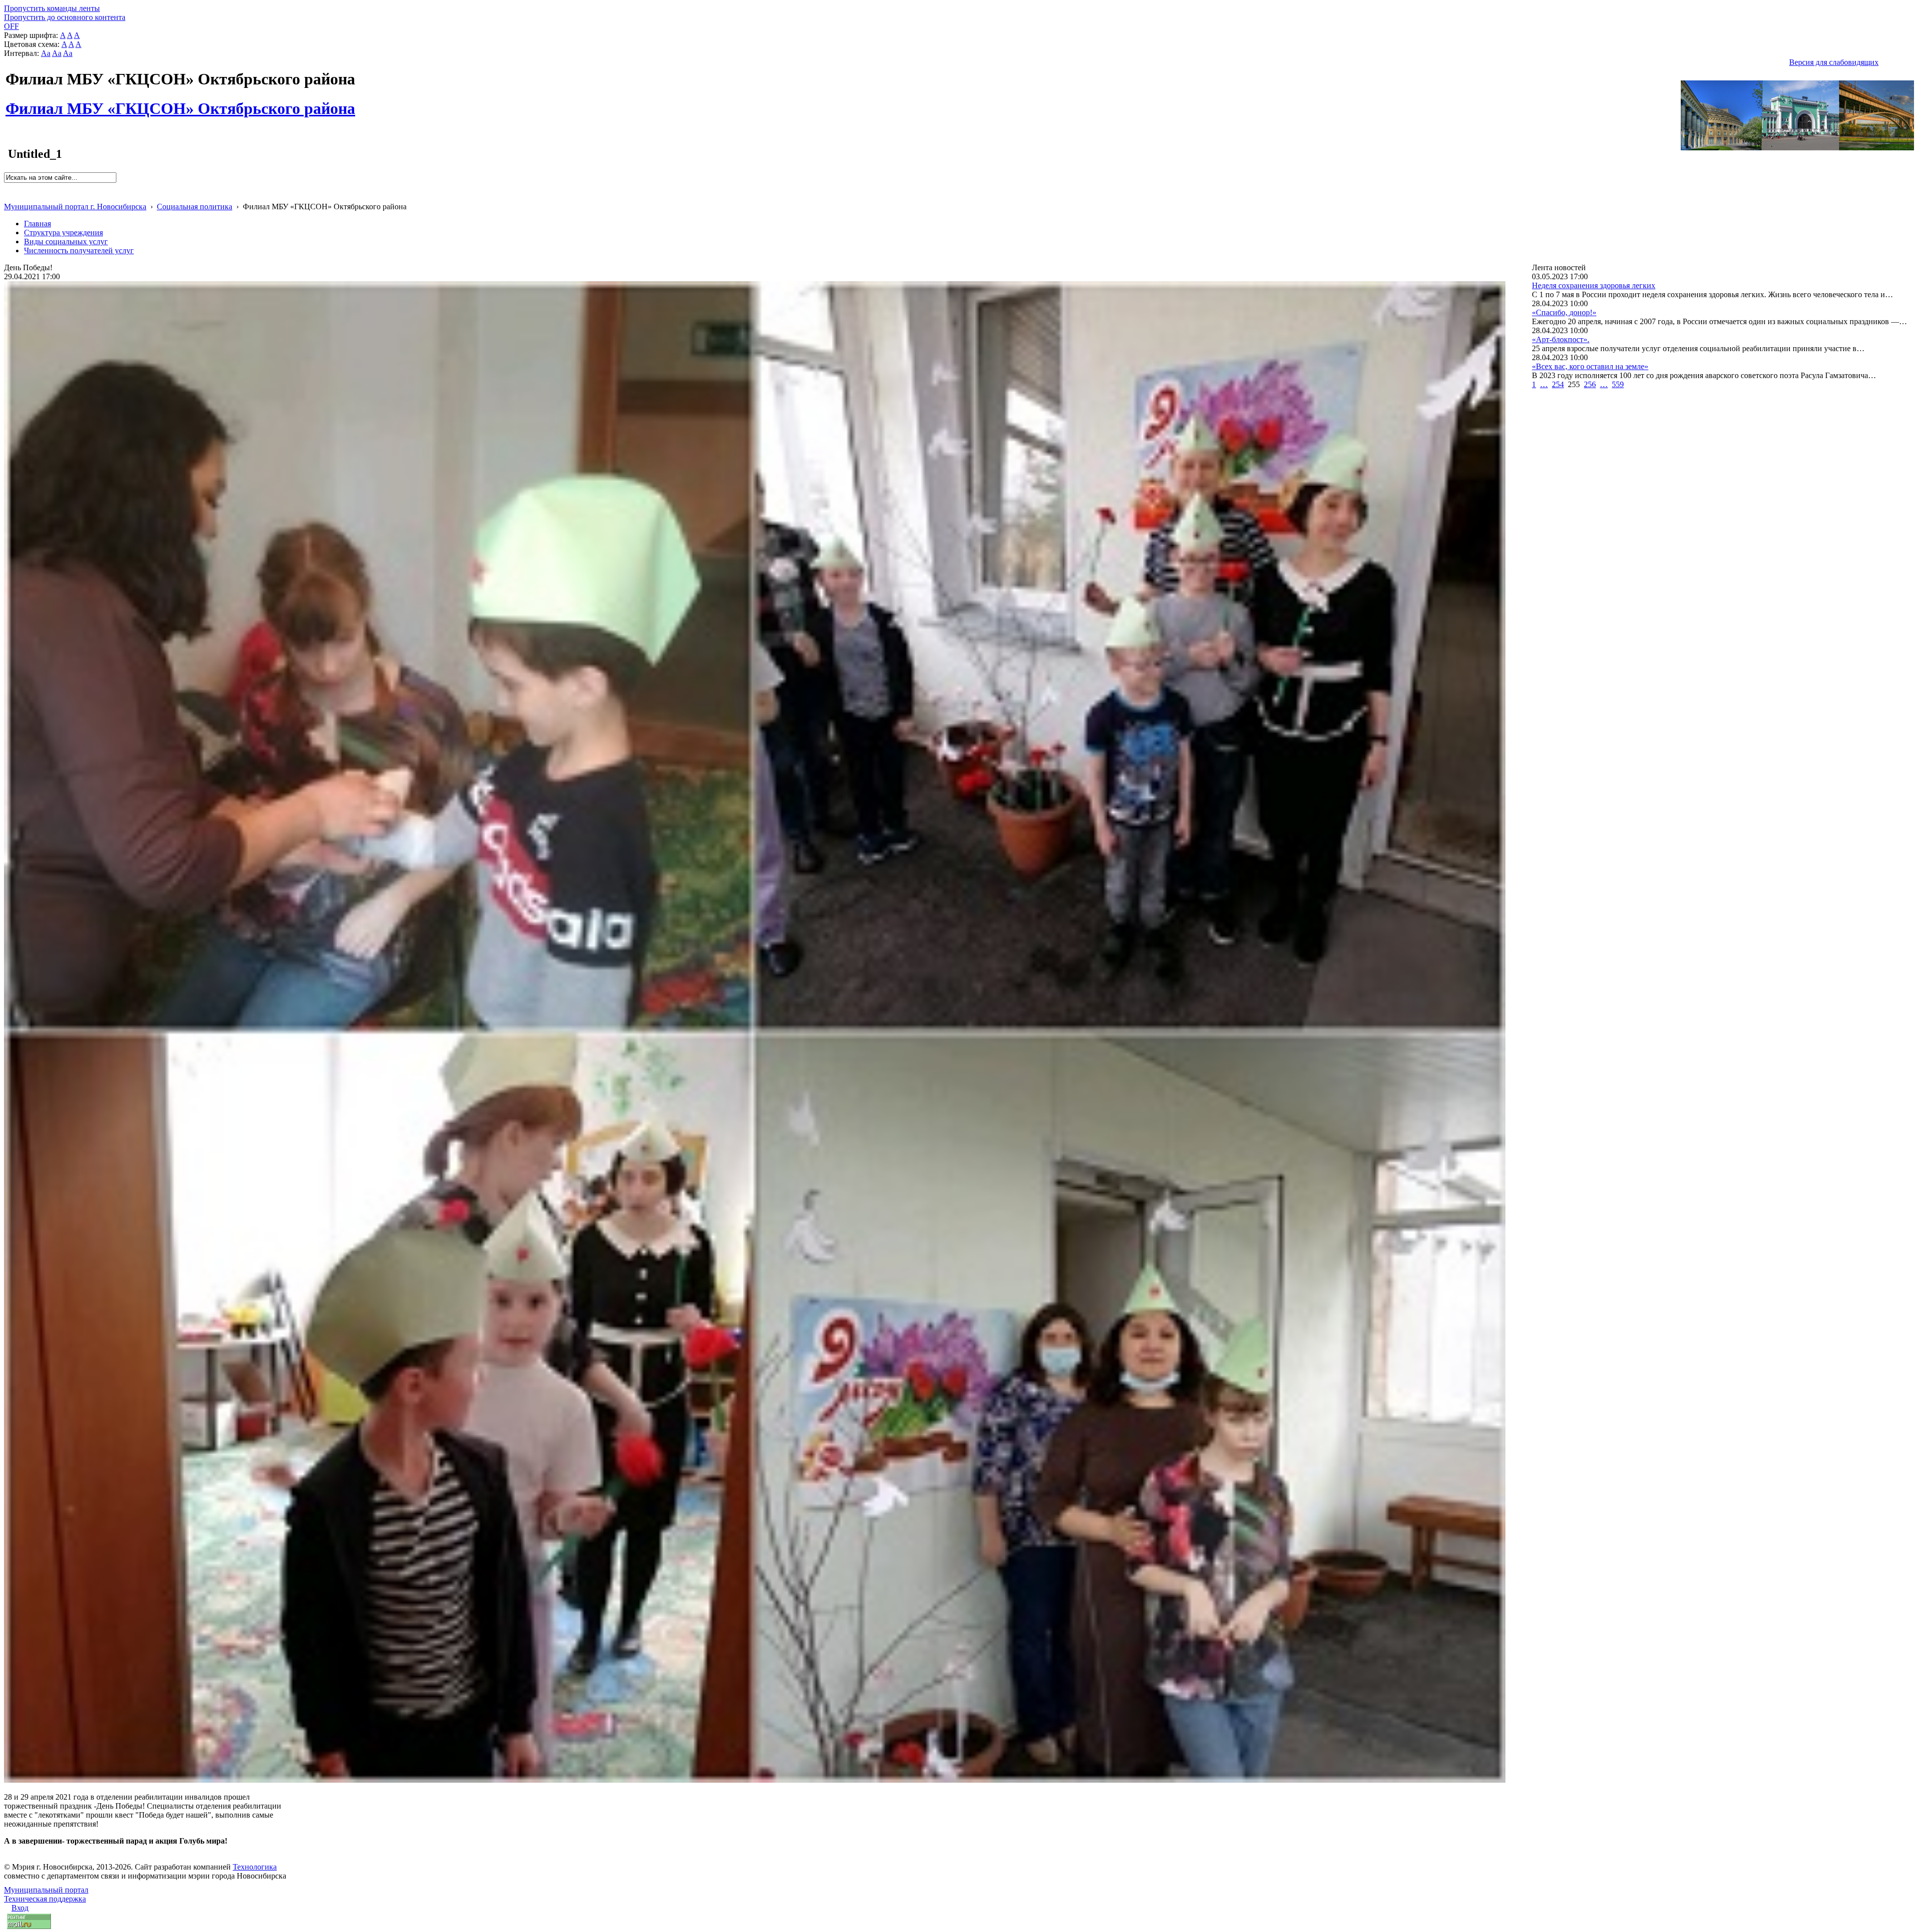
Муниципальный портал (46, 1890)
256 (1590, 384)
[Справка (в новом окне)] (8, 196)
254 (1558, 384)
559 (1618, 384)
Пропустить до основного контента (65, 17)
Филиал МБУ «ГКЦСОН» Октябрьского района (180, 103)
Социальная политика (195, 207)
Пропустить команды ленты (52, 8)
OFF (11, 26)
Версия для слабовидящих (1834, 62)
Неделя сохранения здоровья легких (1594, 285)
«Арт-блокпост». (1561, 339)
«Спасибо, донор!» (1564, 312)
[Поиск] (7, 187)
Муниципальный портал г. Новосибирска (75, 207)
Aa (46, 53)
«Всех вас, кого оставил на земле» (1590, 366)
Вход (20, 1908)
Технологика (255, 1867)
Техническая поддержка (45, 1899)
